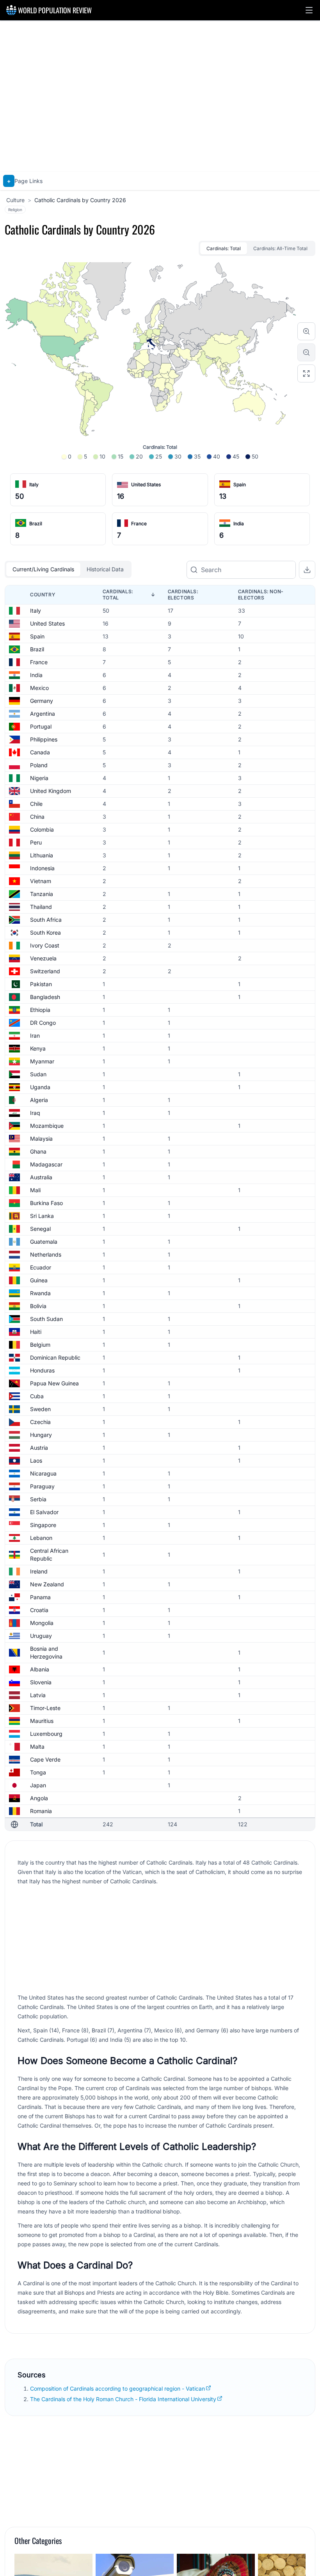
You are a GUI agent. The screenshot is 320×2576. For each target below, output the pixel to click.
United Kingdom (51, 791)
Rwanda (40, 1293)
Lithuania (42, 855)
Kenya (38, 1048)
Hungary (41, 1435)
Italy (34, 484)
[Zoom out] (306, 352)
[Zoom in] (306, 331)
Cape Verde (45, 1759)
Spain (240, 484)
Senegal (40, 1229)
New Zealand (47, 1584)
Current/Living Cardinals (43, 569)
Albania (40, 1669)
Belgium (40, 1345)
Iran (35, 1036)
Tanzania (42, 894)
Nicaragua (43, 1473)
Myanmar (42, 1061)
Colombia (42, 829)
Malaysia (41, 1139)
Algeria (39, 1100)
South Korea (45, 932)
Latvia (38, 1695)
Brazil (36, 524)
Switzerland (45, 971)
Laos (36, 1460)
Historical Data (105, 569)
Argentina (43, 714)
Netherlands (46, 1254)
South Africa (46, 920)
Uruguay (41, 1636)
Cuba (37, 1396)
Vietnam (41, 881)
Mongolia (42, 1623)
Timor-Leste (45, 1708)
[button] (309, 10)
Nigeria (39, 778)
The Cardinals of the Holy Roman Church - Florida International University (123, 2399)
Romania (41, 1811)
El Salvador (44, 1512)
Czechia (40, 1422)
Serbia (38, 1499)
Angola (39, 1798)
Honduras (42, 1370)
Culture (15, 200)
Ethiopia (40, 1010)
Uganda (40, 1087)
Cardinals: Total (224, 248)
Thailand (41, 907)
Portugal (41, 726)
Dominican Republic (55, 1357)
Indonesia (42, 868)
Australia (41, 1177)
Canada (40, 752)
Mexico (39, 688)
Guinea (39, 1280)
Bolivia (38, 1306)
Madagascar (46, 1164)
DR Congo (43, 1023)
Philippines (44, 739)
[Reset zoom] (306, 373)
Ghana (38, 1151)
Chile (36, 804)
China (37, 817)
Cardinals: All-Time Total (280, 248)
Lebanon (41, 1538)
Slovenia (41, 1682)
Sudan (38, 1074)
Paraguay (42, 1486)
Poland (39, 765)
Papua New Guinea (54, 1383)
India (239, 524)
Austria (39, 1448)
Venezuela (43, 958)
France (139, 524)
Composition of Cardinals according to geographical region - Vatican (117, 2388)
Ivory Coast (45, 945)
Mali (35, 1190)
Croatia (39, 1610)
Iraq (35, 1113)
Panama (40, 1597)
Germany (42, 701)
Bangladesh (45, 997)
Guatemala (44, 1242)
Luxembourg (46, 1734)
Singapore (43, 1525)
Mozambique (47, 1126)
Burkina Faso (46, 1203)
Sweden (40, 1409)
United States (146, 484)
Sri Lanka (42, 1216)
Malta (37, 1747)
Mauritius (42, 1721)
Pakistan (41, 984)
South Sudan (46, 1319)
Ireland (39, 1571)
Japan (38, 1785)
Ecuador (41, 1267)
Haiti (36, 1332)
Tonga (38, 1772)
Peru (36, 842)
